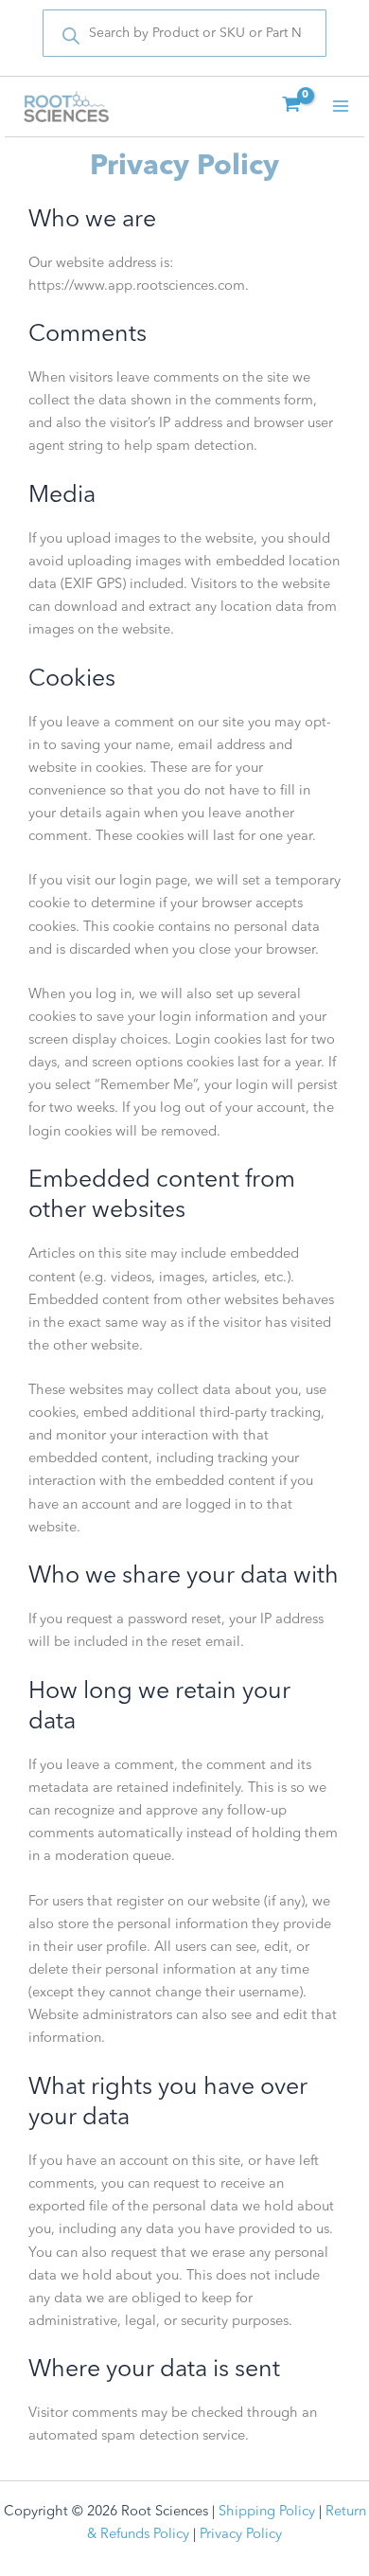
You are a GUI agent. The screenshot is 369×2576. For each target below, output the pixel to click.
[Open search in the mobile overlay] (184, 33)
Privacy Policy (241, 2535)
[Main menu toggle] (341, 106)
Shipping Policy (267, 2512)
